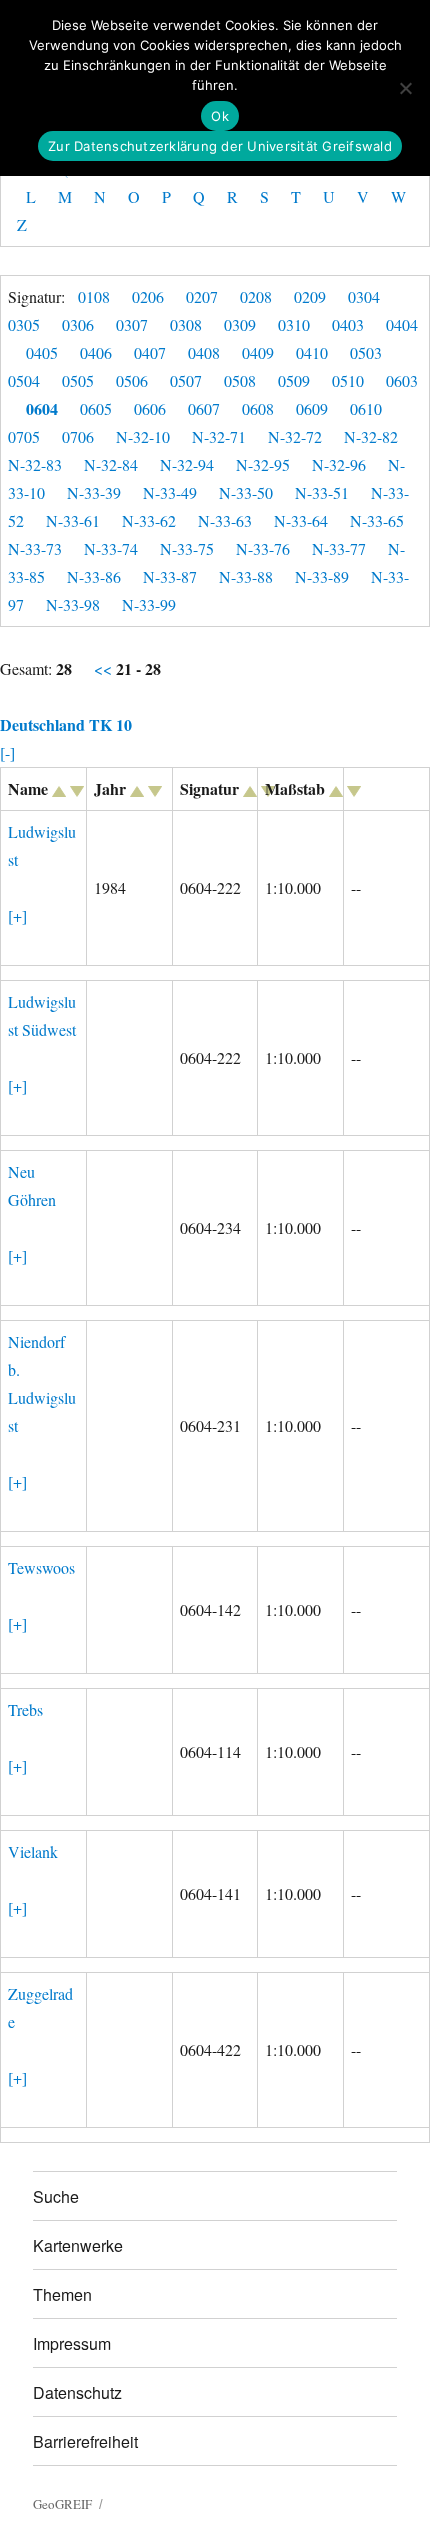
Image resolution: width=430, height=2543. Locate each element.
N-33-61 (73, 520)
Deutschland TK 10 (66, 724)
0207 (202, 296)
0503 (366, 352)
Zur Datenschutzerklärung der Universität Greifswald (220, 146)
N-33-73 (35, 548)
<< (105, 668)
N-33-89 (322, 576)
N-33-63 (225, 520)
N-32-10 (143, 436)
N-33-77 (339, 548)
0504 (24, 380)
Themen (62, 2294)
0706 (78, 436)
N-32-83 (35, 464)
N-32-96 (339, 464)
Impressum (72, 2343)
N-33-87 (170, 576)
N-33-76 (263, 548)
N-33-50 (246, 492)
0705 (24, 436)
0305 (24, 324)
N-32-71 (219, 436)
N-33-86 (94, 576)
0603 (402, 380)
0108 (94, 296)
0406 (96, 352)
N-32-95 (263, 464)
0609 (312, 408)
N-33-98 (73, 604)
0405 (42, 352)
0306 (78, 324)
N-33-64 (301, 520)
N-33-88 (246, 576)
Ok (220, 116)
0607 (204, 408)
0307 (132, 324)
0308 (186, 324)
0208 (256, 296)
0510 (348, 380)
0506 (132, 380)
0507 (186, 380)
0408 (204, 352)
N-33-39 (94, 492)
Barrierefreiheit (85, 2441)
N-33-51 (322, 492)
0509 (294, 380)
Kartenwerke (78, 2245)
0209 (310, 296)
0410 (312, 352)
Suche (56, 2196)
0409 (258, 352)
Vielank (33, 1851)
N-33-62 (149, 520)
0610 (366, 408)
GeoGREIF (62, 2504)
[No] (405, 88)
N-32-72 (295, 436)
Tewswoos (41, 1567)
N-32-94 (187, 464)
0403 (348, 324)
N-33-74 (111, 548)
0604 (42, 408)
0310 (294, 324)
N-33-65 (377, 520)
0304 (364, 296)
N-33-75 (187, 548)
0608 (258, 408)
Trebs (25, 1709)
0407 (150, 352)
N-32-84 (111, 464)
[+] (17, 915)
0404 (402, 324)
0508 (240, 380)
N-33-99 (149, 604)
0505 (78, 380)
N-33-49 (170, 492)
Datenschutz (77, 2392)
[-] (7, 752)
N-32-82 (371, 436)
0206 (148, 296)
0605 (96, 408)
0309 (240, 324)
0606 (150, 408)
